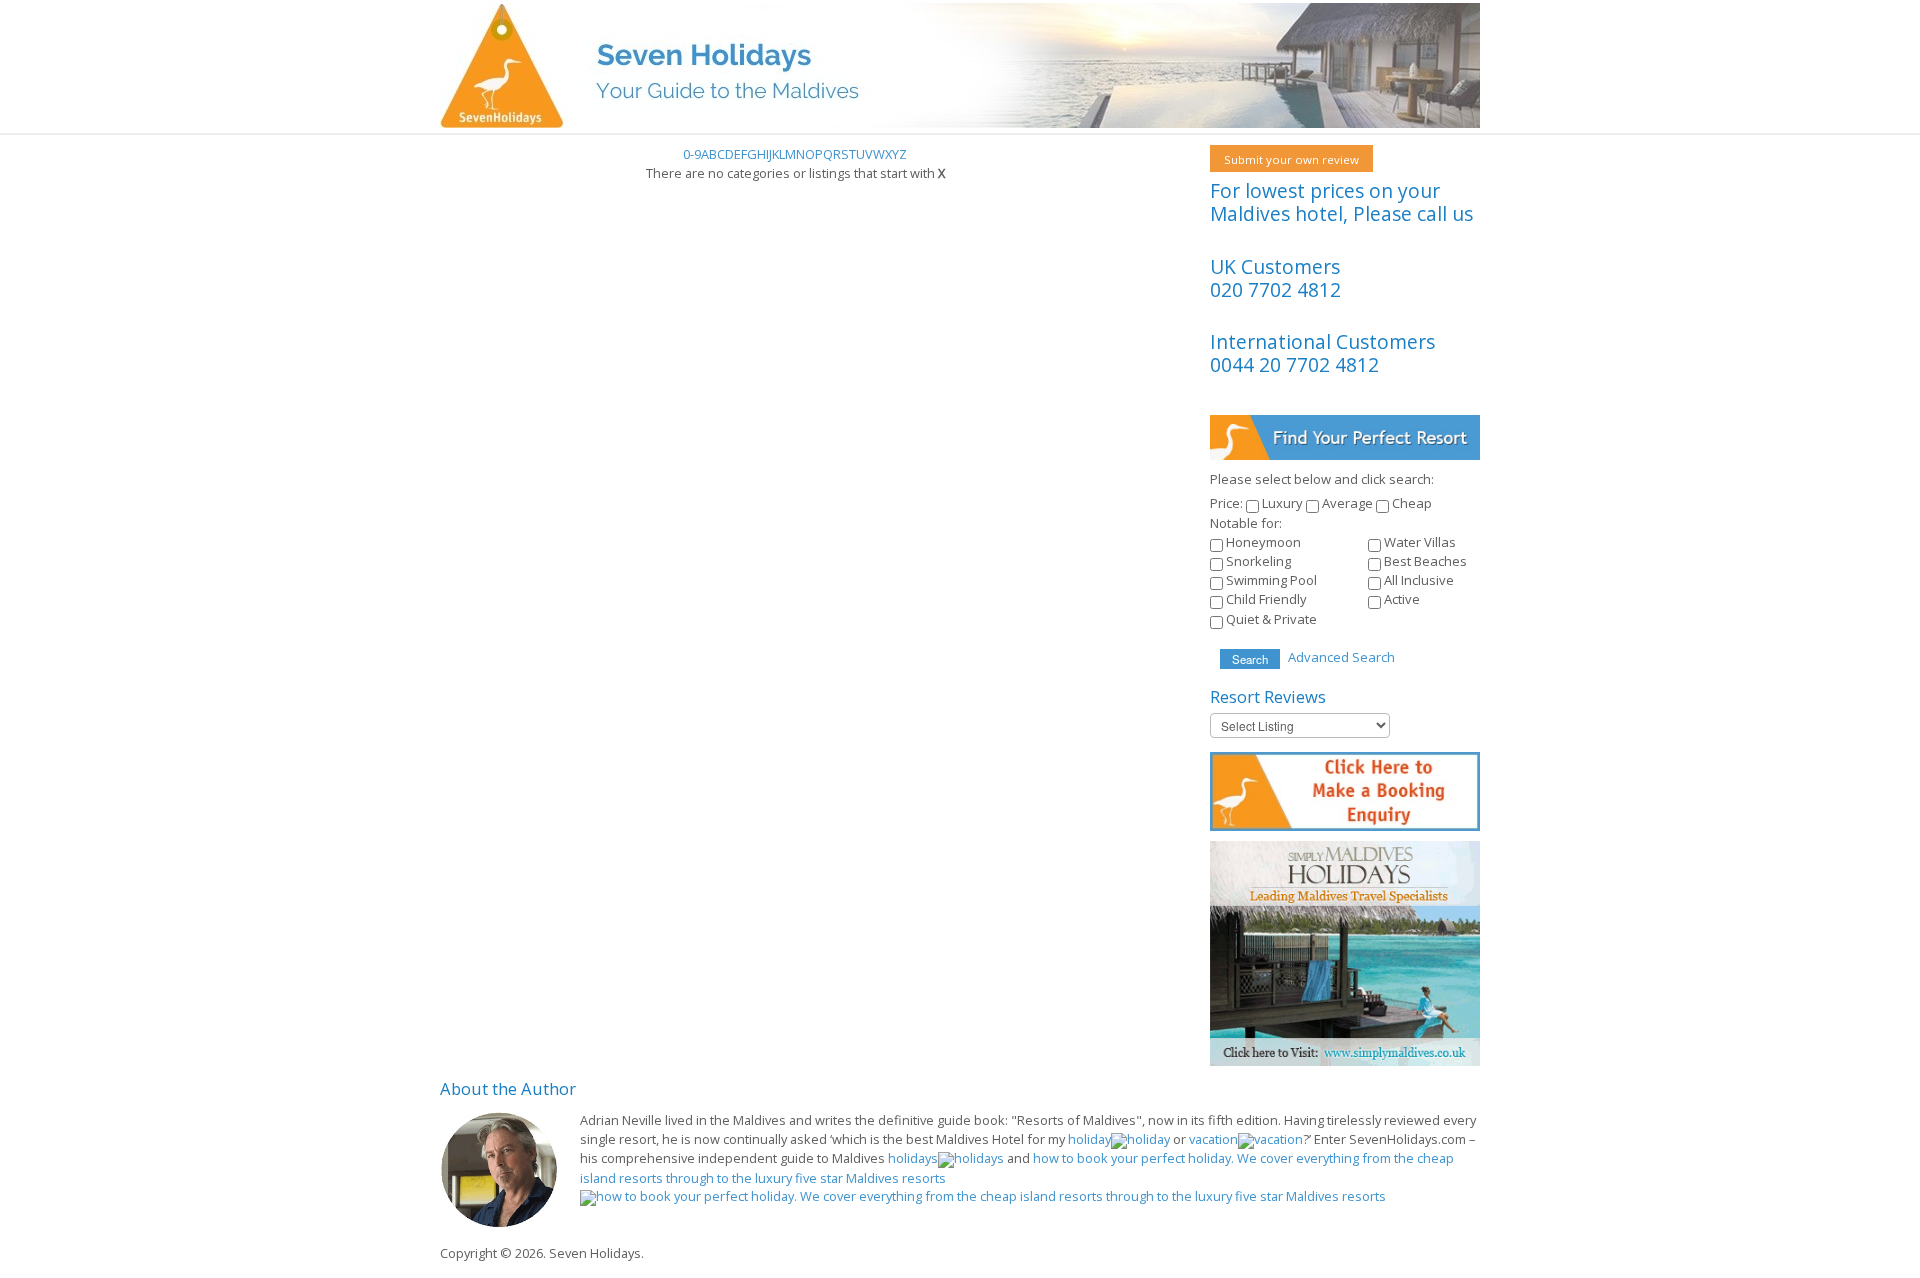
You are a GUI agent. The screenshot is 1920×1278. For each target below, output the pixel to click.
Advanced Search (1341, 657)
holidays (913, 1158)
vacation (1213, 1139)
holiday (1089, 1139)
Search (1250, 659)
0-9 (692, 154)
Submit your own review (1291, 159)
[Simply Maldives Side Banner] (1345, 952)
